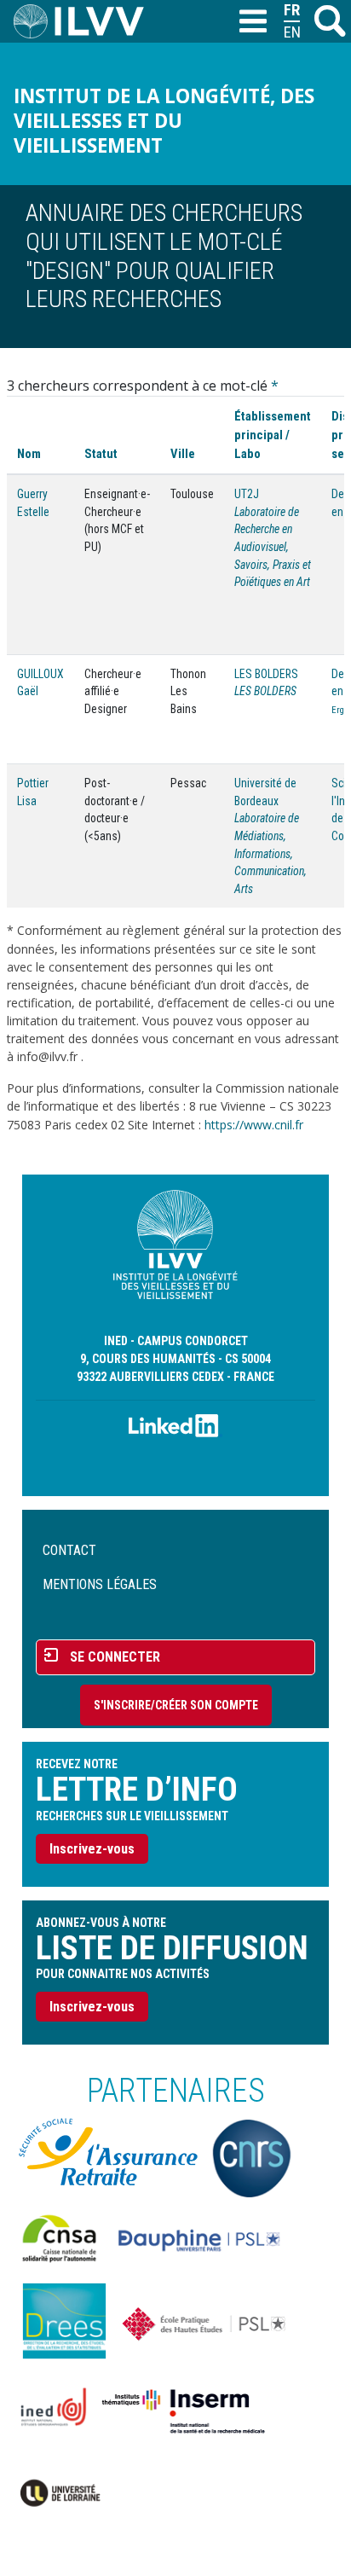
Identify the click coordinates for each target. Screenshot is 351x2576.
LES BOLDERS (266, 674)
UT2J (247, 494)
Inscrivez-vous (92, 1849)
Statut (101, 454)
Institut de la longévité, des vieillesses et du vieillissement (164, 121)
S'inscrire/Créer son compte (176, 1705)
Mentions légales (100, 1584)
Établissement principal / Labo (273, 435)
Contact (69, 1550)
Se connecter (115, 1657)
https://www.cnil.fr (254, 1125)
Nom (29, 454)
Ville (183, 454)
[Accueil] (86, 21)
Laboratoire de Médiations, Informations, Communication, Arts (270, 853)
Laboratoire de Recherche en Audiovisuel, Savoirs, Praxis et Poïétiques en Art (273, 547)
